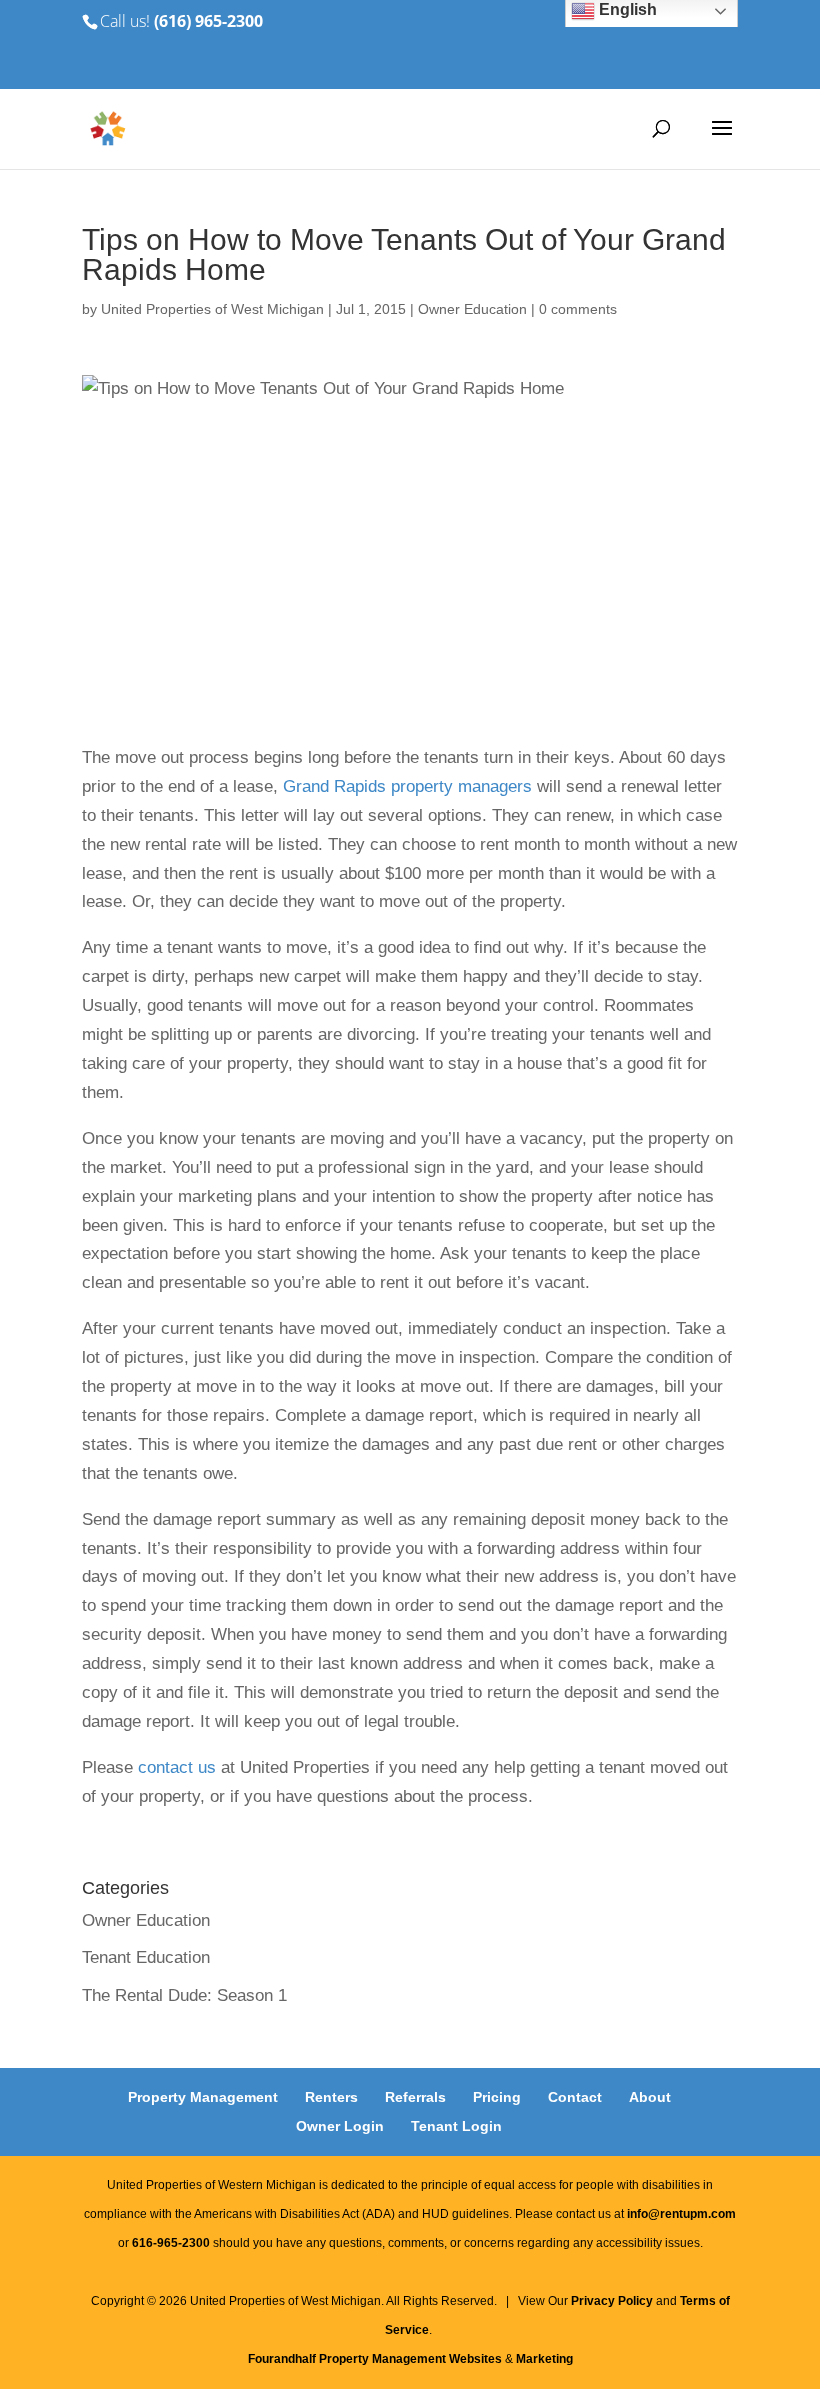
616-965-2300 (171, 2243)
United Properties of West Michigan (212, 309)
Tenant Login (456, 2126)
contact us (177, 1767)
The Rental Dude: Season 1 (184, 1995)
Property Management (203, 2097)
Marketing (544, 2359)
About (650, 2097)
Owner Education (472, 309)
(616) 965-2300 (208, 21)
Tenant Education (146, 1957)
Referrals (415, 2097)
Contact (575, 2097)
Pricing (497, 2097)
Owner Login (340, 2126)
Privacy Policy (612, 2301)
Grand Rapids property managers (407, 786)
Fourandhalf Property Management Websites (375, 2359)
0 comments (578, 309)
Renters (331, 2097)
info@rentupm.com (681, 2214)
